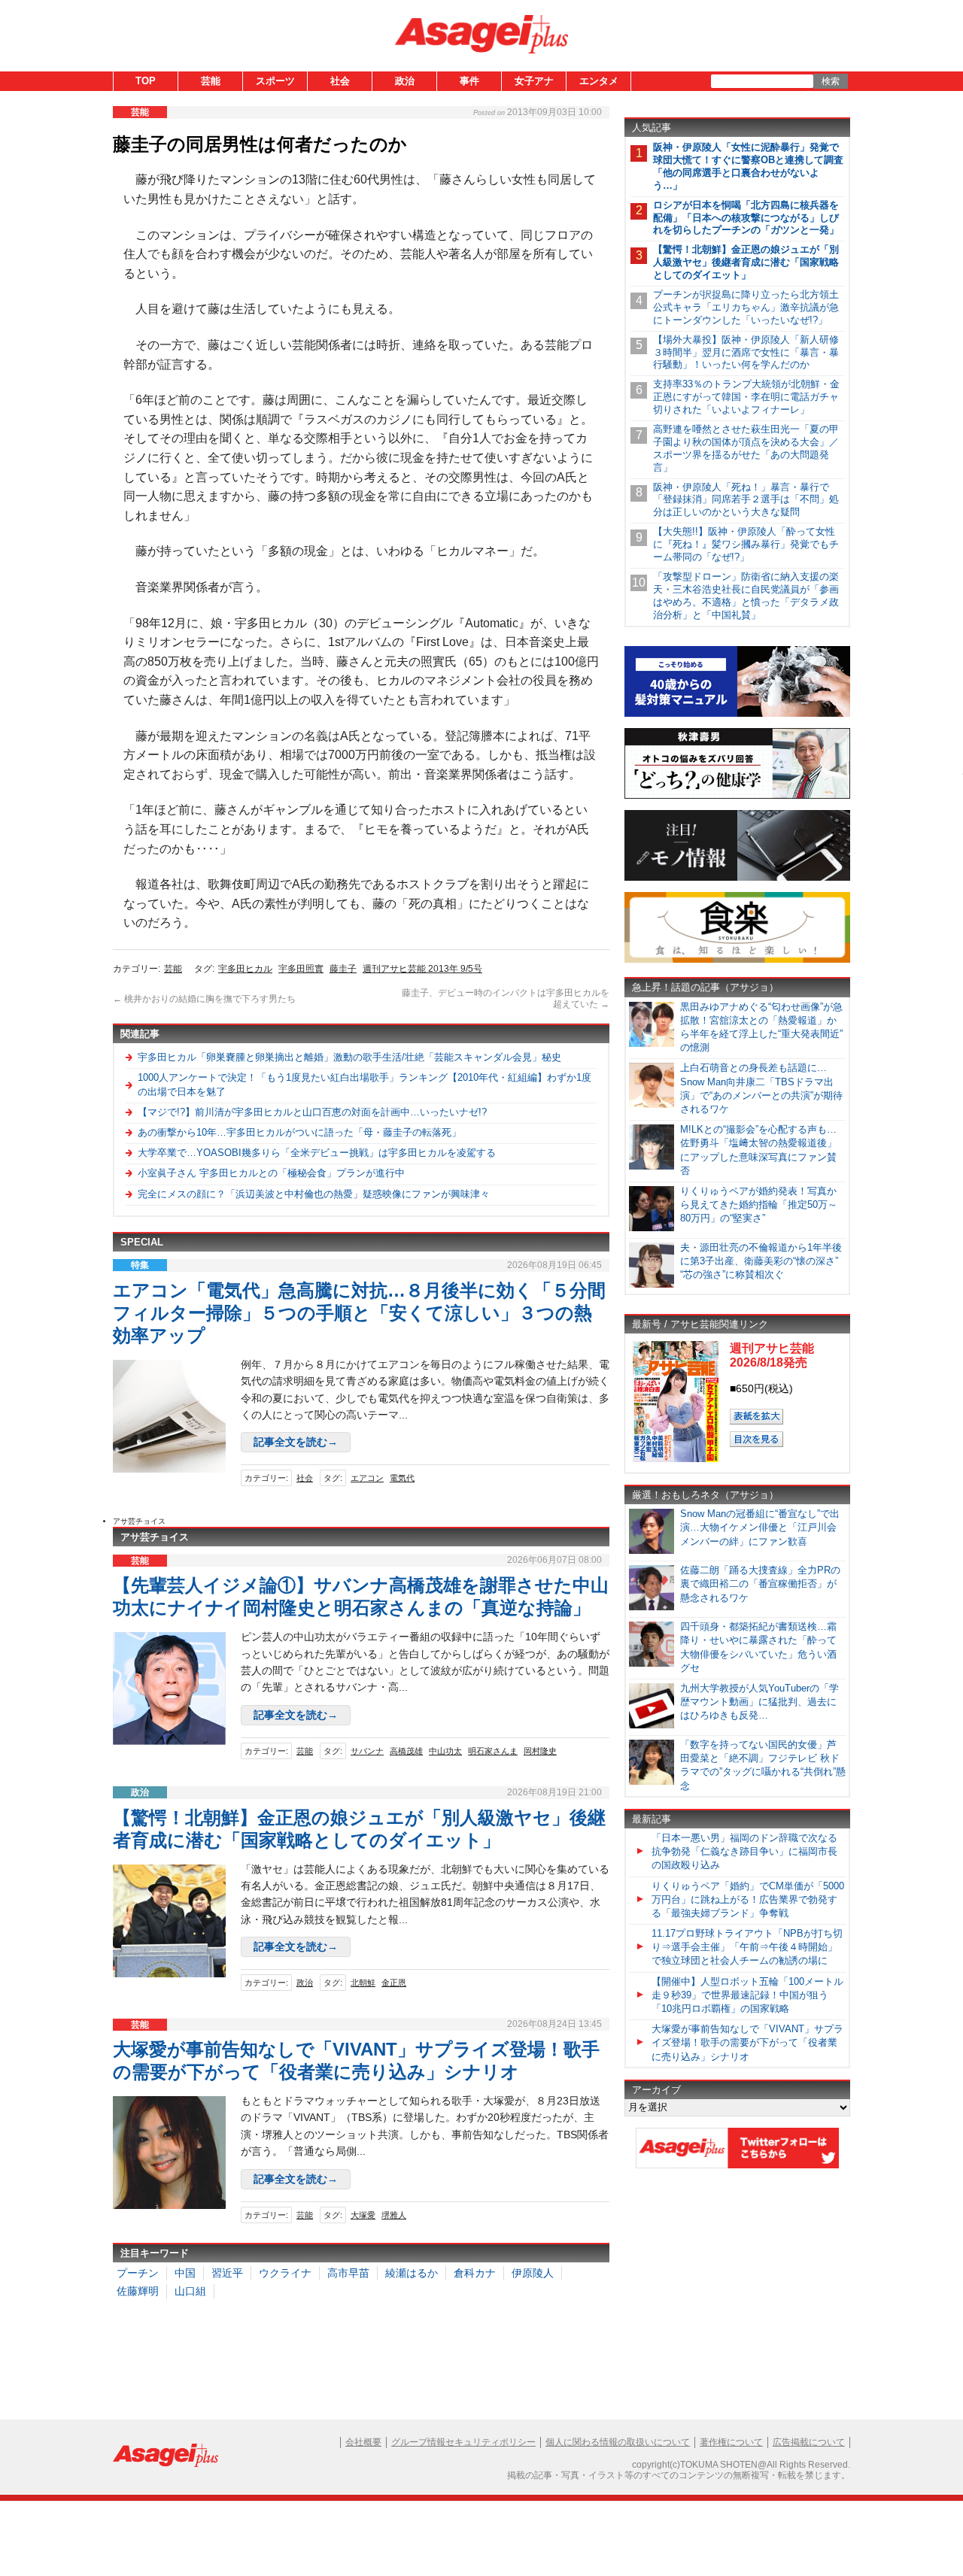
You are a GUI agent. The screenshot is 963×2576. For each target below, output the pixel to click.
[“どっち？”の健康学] (737, 796)
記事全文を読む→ (296, 1442)
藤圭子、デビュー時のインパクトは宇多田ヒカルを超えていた (506, 999)
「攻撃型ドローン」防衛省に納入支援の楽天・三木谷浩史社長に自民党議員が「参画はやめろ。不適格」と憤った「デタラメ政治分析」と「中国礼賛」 (746, 596)
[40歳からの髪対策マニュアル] (737, 714)
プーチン (138, 2273)
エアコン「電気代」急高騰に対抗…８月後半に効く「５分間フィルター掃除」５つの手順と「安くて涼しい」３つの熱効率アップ (359, 1313)
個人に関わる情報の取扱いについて (618, 2442)
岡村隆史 (540, 1751)
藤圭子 (343, 969)
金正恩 (394, 1983)
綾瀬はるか (412, 2273)
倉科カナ (475, 2273)
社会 (340, 81)
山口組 (190, 2291)
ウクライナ (285, 2273)
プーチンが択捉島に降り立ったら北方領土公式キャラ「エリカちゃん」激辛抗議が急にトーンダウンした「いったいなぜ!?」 (746, 307)
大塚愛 (363, 2215)
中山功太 (445, 1751)
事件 (469, 81)
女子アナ (534, 81)
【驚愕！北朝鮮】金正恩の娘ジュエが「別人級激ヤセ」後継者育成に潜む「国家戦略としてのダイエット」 (746, 262)
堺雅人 (394, 2215)
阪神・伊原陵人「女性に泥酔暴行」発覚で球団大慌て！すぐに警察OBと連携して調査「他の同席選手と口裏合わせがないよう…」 (748, 166)
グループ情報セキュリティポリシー (463, 2442)
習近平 (227, 2273)
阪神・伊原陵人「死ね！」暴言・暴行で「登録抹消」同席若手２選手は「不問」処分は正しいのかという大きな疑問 (746, 500)
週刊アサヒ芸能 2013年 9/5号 (422, 969)
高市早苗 (348, 2273)
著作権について (731, 2442)
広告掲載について (809, 2442)
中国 (185, 2273)
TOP (146, 81)
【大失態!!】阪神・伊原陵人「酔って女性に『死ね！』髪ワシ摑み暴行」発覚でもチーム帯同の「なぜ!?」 (746, 544)
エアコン (367, 1478)
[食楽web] (737, 960)
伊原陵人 (533, 2273)
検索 (831, 81)
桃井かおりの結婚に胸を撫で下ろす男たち (204, 999)
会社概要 (363, 2442)
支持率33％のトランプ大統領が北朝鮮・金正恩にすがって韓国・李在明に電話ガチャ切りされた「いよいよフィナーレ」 (746, 397)
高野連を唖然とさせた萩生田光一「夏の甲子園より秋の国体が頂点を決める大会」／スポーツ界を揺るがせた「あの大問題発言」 (746, 448)
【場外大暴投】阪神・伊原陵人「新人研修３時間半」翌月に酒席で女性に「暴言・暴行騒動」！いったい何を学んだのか (746, 352)
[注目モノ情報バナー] (737, 878)
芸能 (211, 81)
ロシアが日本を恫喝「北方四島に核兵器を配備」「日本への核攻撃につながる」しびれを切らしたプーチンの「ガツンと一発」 (746, 218)
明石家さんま (493, 1751)
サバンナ (367, 1751)
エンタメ (599, 81)
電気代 (402, 1478)
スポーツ (275, 81)
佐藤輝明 (138, 2291)
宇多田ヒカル (245, 969)
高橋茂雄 (406, 1751)
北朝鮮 (363, 1983)
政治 (405, 81)
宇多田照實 (301, 969)
